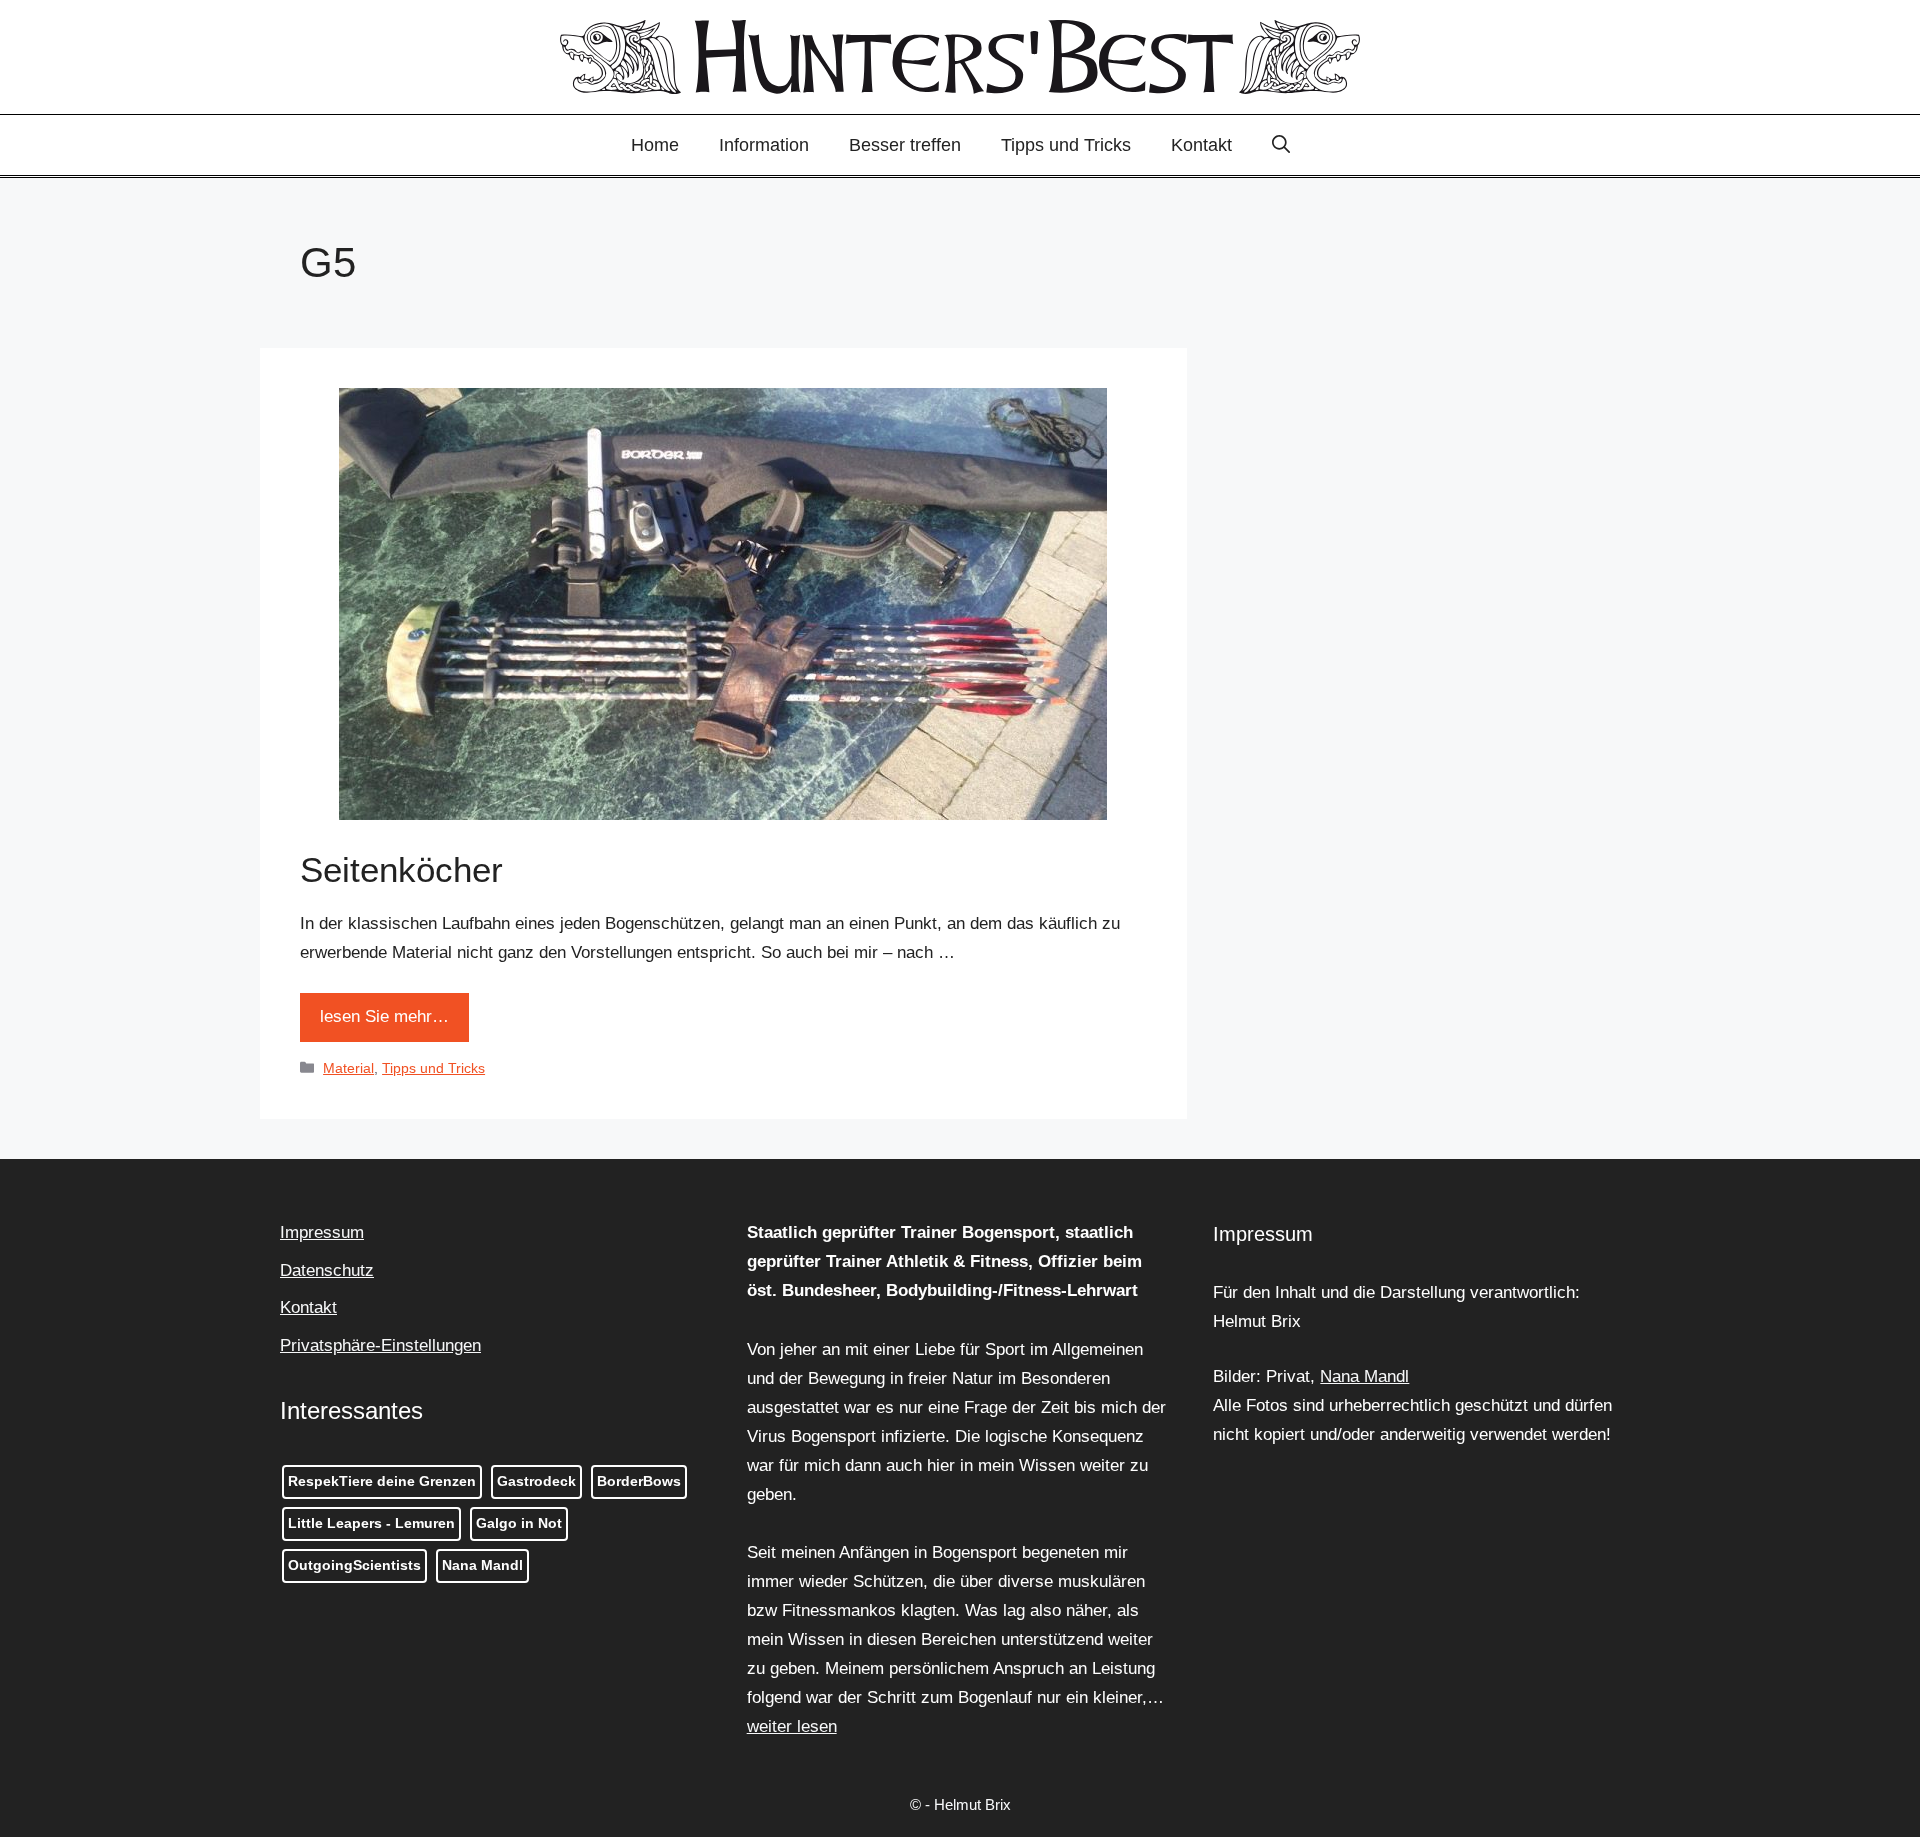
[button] (1281, 145)
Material (348, 1068)
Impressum (322, 1232)
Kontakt (1201, 145)
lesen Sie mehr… (384, 1016)
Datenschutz (327, 1270)
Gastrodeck (536, 1481)
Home (655, 145)
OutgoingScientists (354, 1565)
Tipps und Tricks (1066, 145)
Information (764, 145)
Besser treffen (905, 145)
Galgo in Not (519, 1523)
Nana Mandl (482, 1565)
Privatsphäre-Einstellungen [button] (380, 1345)
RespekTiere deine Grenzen (382, 1481)
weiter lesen (792, 1726)
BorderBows (639, 1481)
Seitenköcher (401, 869)
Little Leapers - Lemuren (371, 1523)
